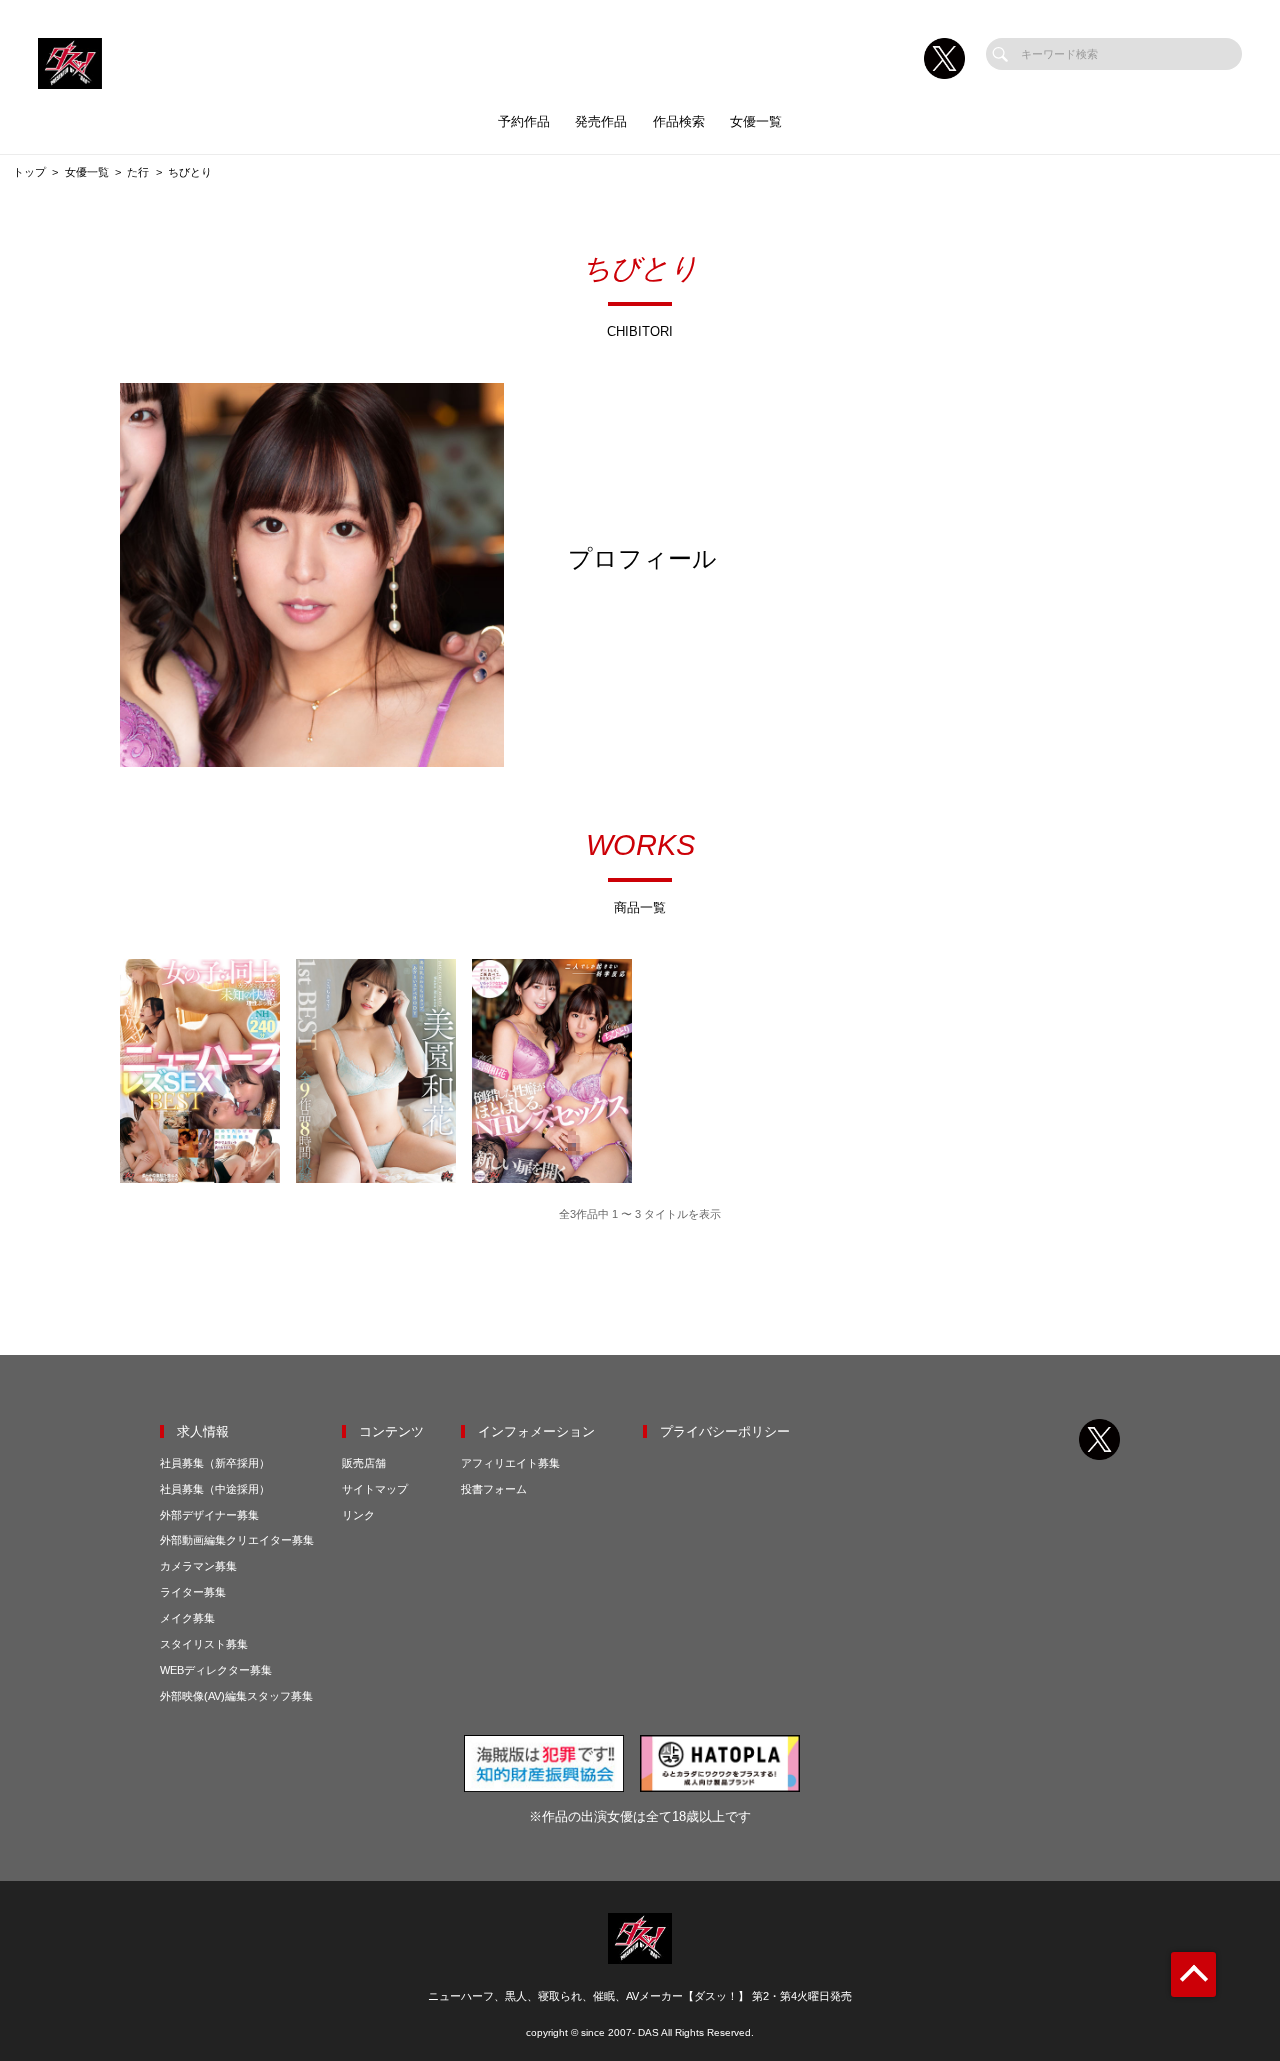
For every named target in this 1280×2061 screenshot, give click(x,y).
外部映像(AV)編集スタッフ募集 (236, 1696)
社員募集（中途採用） (215, 1489)
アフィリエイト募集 (510, 1463)
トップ (29, 172)
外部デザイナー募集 (209, 1515)
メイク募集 (187, 1618)
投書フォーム (494, 1489)
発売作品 (601, 121)
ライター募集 (193, 1592)
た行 (138, 172)
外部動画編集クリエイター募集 (237, 1540)
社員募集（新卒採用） (215, 1463)
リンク (358, 1515)
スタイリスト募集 (204, 1644)
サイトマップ (375, 1489)
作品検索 (679, 121)
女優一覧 (756, 121)
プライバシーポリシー (725, 1431)
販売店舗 (364, 1463)
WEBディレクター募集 (216, 1670)
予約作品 (524, 121)
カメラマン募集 (198, 1566)
